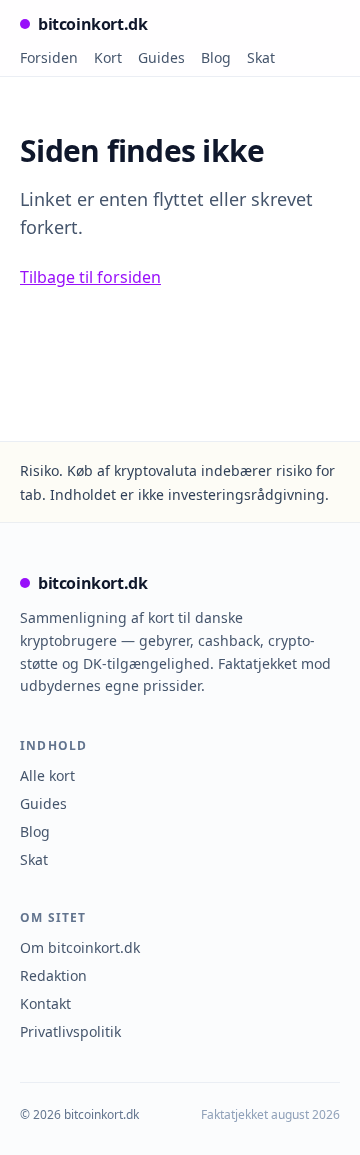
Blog (216, 57)
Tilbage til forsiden (90, 277)
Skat (261, 57)
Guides (161, 57)
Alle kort (47, 775)
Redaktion (53, 975)
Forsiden (49, 57)
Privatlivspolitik (70, 1031)
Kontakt (45, 1003)
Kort (108, 57)
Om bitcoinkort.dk (80, 947)
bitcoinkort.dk (92, 24)
